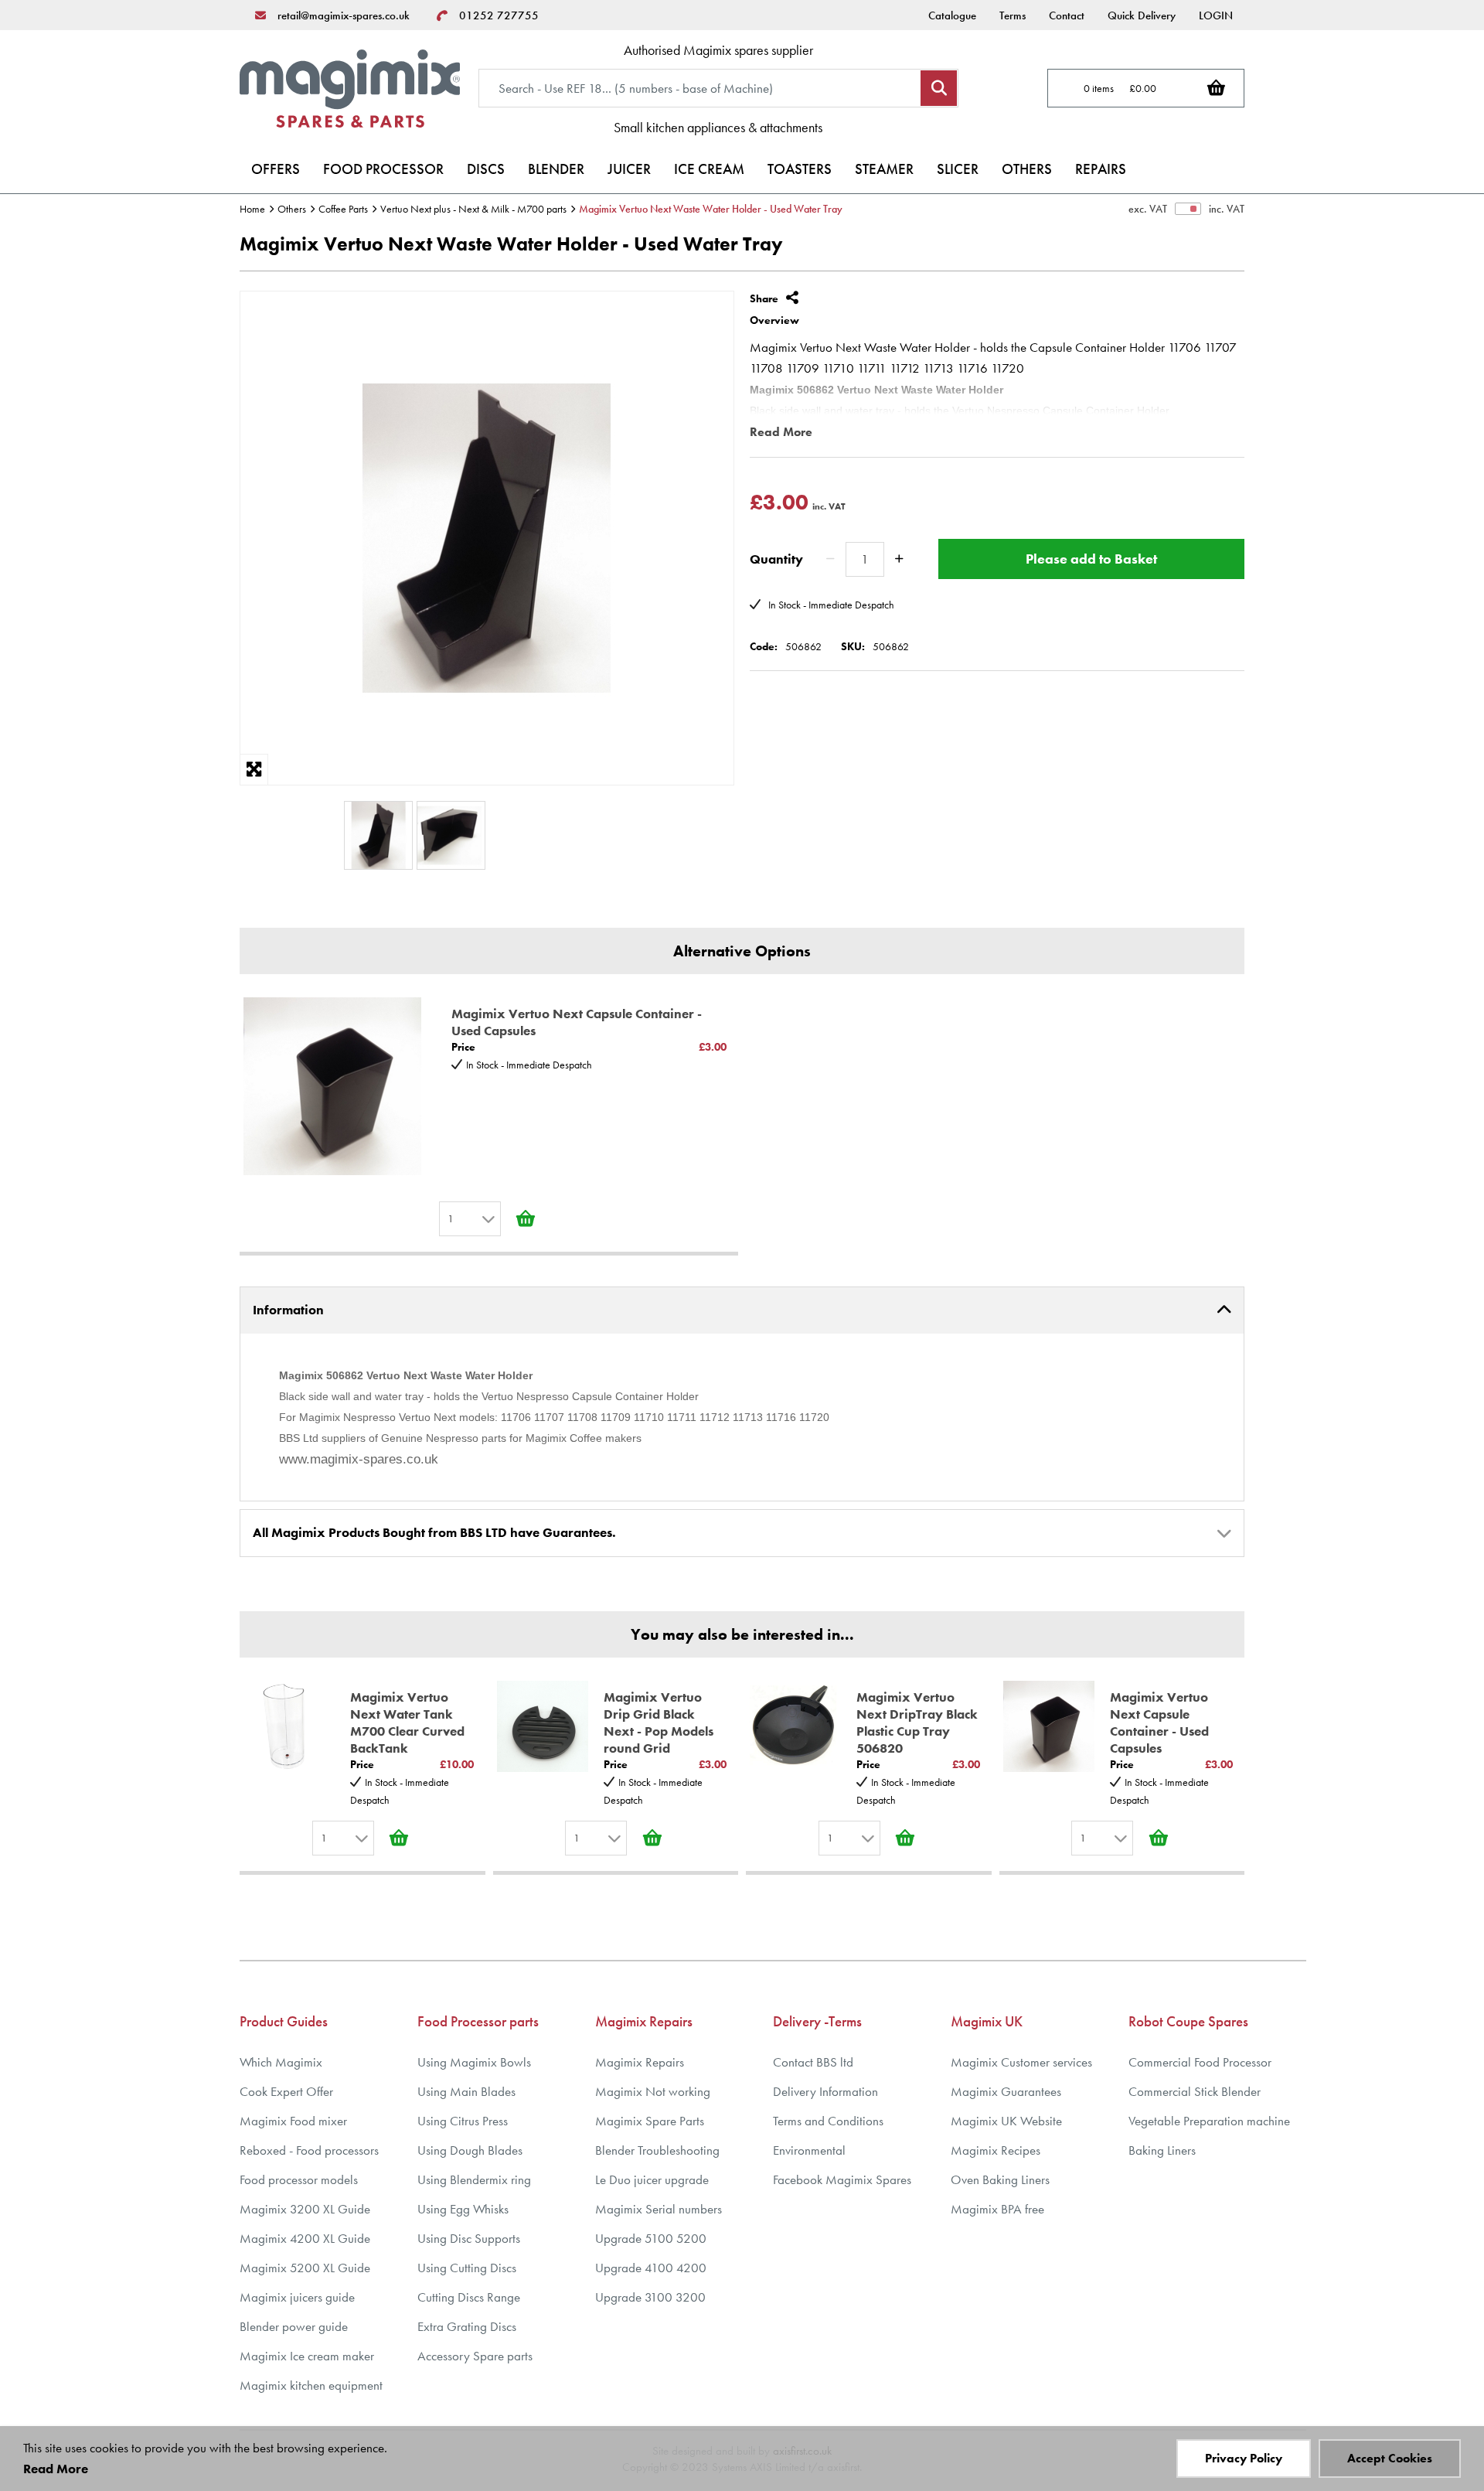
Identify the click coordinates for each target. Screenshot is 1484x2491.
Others (292, 209)
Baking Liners (1162, 2150)
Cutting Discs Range (469, 2297)
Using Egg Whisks (463, 2209)
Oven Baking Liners (1000, 2180)
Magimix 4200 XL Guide (305, 2239)
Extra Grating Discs (467, 2327)
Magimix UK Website (1006, 2121)
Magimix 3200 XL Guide (305, 2209)
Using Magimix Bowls (474, 2062)
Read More (781, 432)
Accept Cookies (1390, 2458)
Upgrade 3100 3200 (650, 2297)
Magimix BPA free (997, 2209)
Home (252, 209)
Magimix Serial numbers (659, 2209)
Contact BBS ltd (813, 2062)
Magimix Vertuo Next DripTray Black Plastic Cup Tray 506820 (917, 1723)
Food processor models (299, 2180)
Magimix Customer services (1021, 2062)
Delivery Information (825, 2092)
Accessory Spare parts (475, 2356)
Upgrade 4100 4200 (651, 2268)
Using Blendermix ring (474, 2180)
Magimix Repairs (640, 2062)
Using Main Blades (466, 2092)
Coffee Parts (343, 209)
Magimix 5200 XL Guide (305, 2268)
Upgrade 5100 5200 (651, 2239)
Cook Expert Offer (286, 2092)
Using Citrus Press (463, 2121)
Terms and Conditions (828, 2121)
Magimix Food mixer (293, 2121)
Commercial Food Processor (1200, 2062)
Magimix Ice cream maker (307, 2356)
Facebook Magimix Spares (842, 2180)
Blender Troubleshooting (657, 2150)
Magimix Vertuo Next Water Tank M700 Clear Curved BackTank (407, 1723)
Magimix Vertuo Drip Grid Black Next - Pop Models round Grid (659, 1723)
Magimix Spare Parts (650, 2121)
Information (288, 1310)
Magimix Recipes (996, 2150)
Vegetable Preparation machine (1209, 2121)
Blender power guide (294, 2327)
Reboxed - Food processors (309, 2150)
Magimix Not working (653, 2092)
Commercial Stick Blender (1195, 2092)
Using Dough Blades (470, 2150)
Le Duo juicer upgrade (652, 2180)
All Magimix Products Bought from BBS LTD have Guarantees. (434, 1532)
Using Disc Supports (469, 2239)
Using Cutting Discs (467, 2268)
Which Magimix (281, 2062)
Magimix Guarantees (1006, 2092)
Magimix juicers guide (297, 2297)
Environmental (809, 2150)
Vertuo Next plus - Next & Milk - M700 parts (473, 209)
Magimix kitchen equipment (311, 2385)
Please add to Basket (1091, 559)
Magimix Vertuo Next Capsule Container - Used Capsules (577, 1022)
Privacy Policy (1244, 2458)
